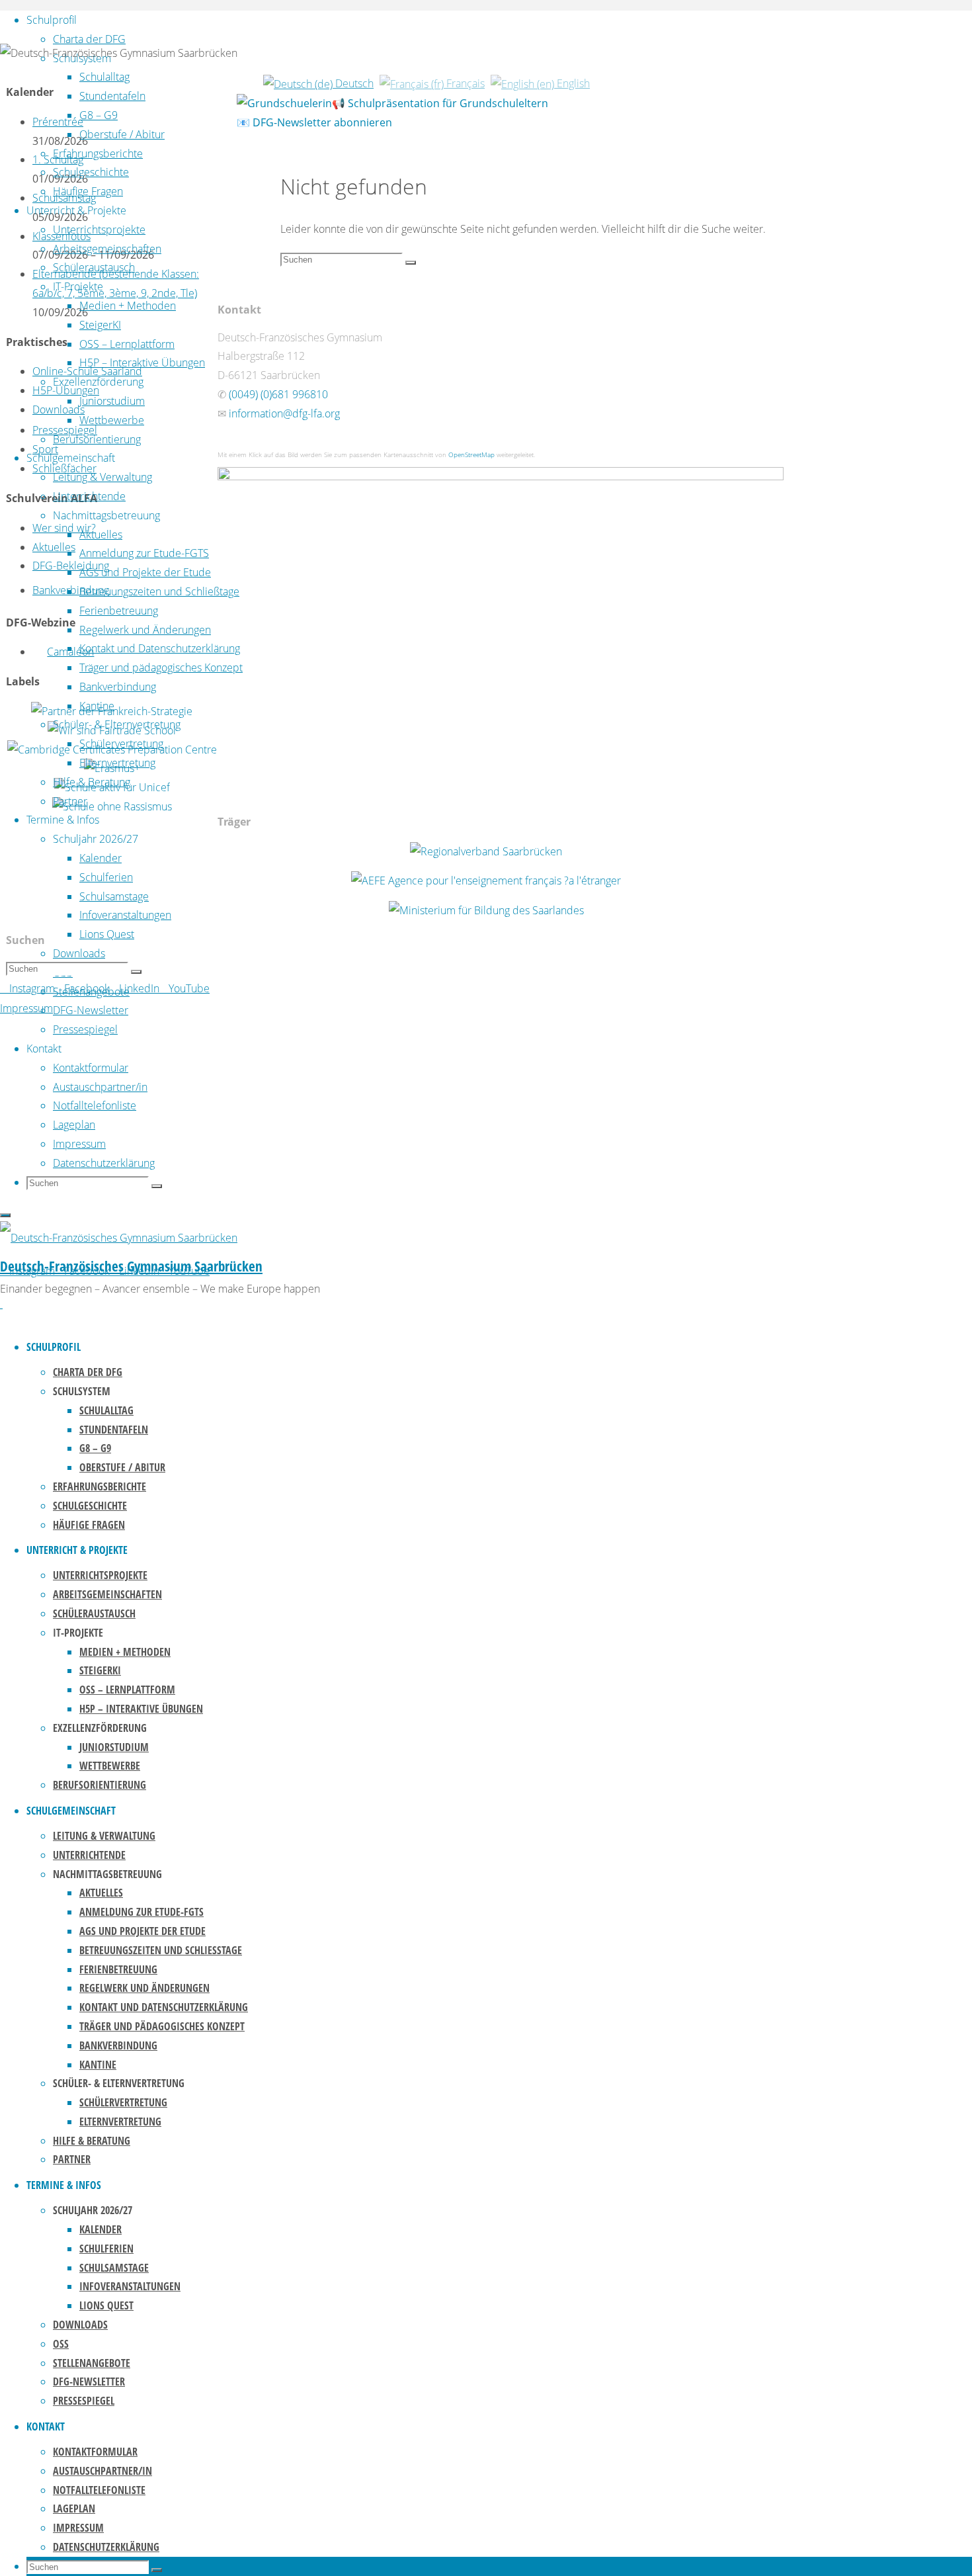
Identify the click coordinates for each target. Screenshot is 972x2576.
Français (464, 83)
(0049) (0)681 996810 (278, 394)
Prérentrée (58, 122)
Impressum (26, 1008)
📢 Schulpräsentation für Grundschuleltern (440, 103)
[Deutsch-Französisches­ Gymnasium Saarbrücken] (119, 1238)
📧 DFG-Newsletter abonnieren (314, 122)
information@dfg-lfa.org (284, 413)
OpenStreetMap (471, 454)
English (572, 83)
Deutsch (353, 83)
